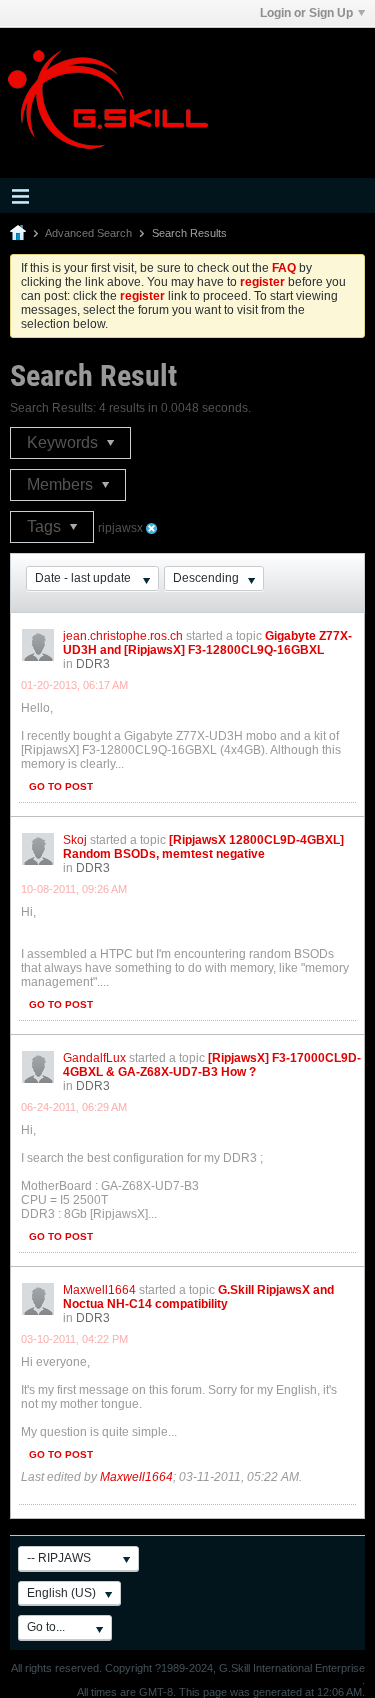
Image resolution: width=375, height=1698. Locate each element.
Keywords (64, 442)
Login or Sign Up (306, 13)
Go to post (61, 786)
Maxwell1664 (99, 1290)
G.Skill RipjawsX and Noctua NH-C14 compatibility (198, 1297)
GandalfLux (94, 1058)
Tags (46, 526)
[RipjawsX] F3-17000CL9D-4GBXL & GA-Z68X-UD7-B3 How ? (212, 1065)
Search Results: (53, 408)
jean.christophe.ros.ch (123, 636)
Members (62, 484)
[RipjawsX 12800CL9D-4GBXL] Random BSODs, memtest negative (203, 847)
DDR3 (93, 664)
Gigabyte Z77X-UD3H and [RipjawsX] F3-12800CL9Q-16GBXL (207, 643)
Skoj (75, 840)
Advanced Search (88, 233)
